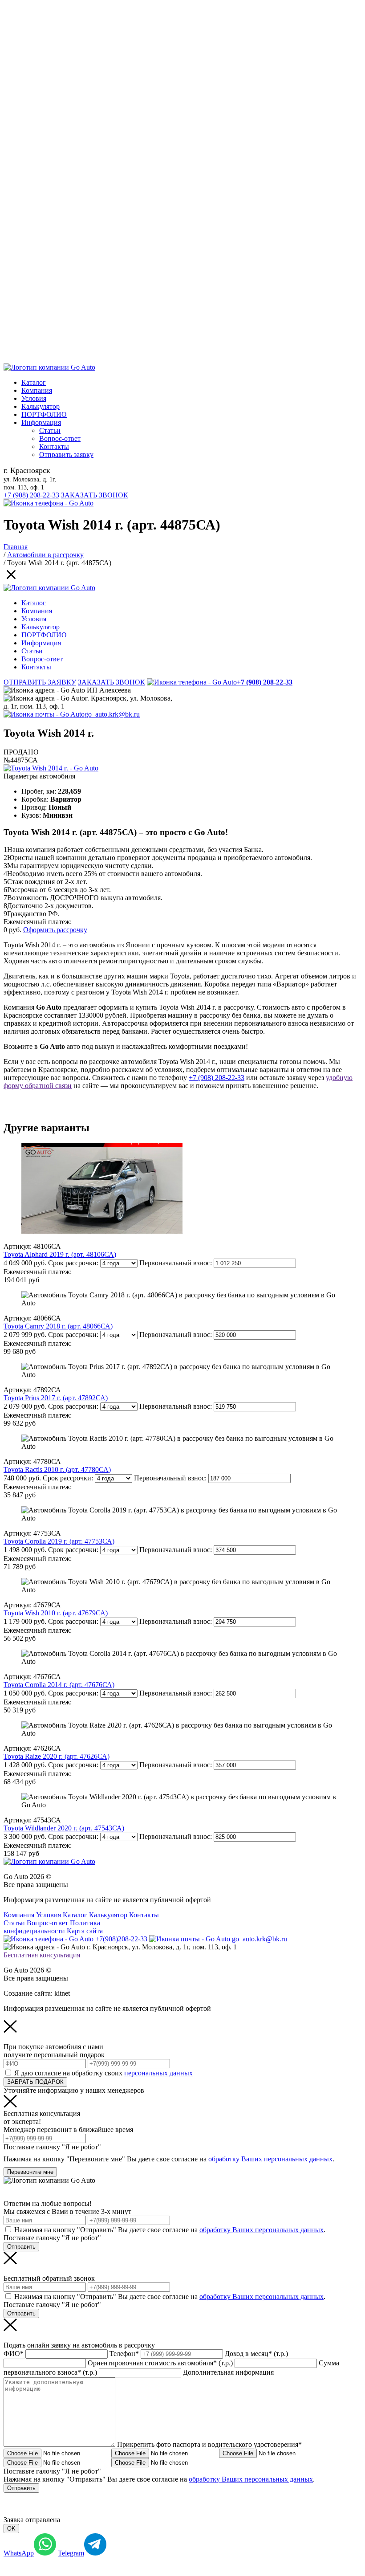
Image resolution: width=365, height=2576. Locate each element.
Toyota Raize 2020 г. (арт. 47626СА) (57, 1756)
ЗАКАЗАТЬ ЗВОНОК (95, 495)
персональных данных (158, 2073)
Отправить (21, 2247)
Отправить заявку (66, 454)
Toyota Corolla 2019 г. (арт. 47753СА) (59, 1541)
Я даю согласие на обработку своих (103, 2073)
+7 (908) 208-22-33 (31, 495)
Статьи (50, 430)
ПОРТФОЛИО (44, 414)
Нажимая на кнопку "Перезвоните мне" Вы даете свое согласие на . (169, 2159)
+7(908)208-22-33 (120, 1939)
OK (11, 2529)
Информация (41, 422)
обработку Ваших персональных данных (270, 2159)
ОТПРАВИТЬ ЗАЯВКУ (40, 682)
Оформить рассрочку (55, 930)
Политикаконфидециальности (52, 1927)
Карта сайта (85, 1931)
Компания (37, 390)
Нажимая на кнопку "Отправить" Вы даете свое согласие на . (170, 2230)
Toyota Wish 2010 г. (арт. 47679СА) (56, 1613)
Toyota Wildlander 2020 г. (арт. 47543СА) (64, 1828)
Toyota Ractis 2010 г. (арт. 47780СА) (57, 1469)
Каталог (34, 382)
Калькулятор (41, 406)
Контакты (54, 446)
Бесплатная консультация (42, 1955)
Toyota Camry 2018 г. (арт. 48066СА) (58, 1326)
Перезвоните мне (30, 2172)
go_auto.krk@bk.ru (112, 714)
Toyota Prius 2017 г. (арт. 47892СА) (56, 1398)
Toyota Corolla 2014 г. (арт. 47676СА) (59, 1685)
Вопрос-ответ (60, 438)
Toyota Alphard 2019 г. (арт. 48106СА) (60, 1254)
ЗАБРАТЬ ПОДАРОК (35, 2082)
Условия (34, 398)
